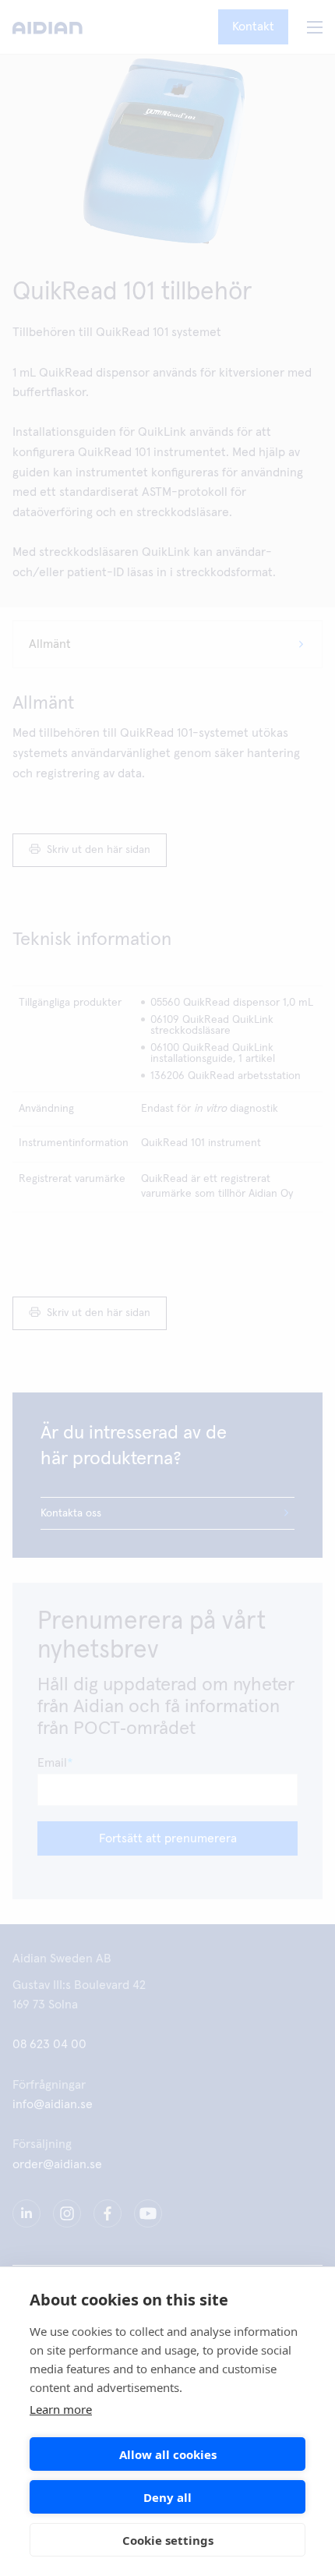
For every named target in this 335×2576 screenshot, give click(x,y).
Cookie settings (168, 2540)
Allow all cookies (168, 2454)
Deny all (167, 2497)
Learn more (61, 2409)
